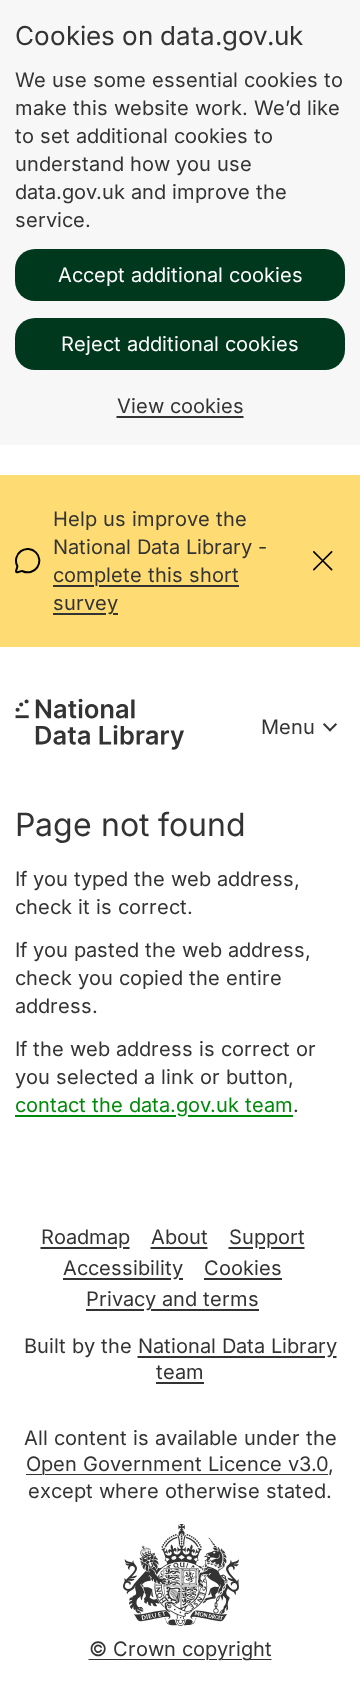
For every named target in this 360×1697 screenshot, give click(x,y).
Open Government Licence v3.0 (177, 1464)
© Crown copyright (180, 1649)
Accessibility (123, 1268)
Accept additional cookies (180, 275)
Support (267, 1237)
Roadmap (85, 1237)
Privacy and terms (172, 1299)
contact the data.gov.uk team (154, 1105)
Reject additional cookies (180, 344)
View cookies (180, 406)
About (179, 1237)
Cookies (243, 1268)
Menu (288, 727)
